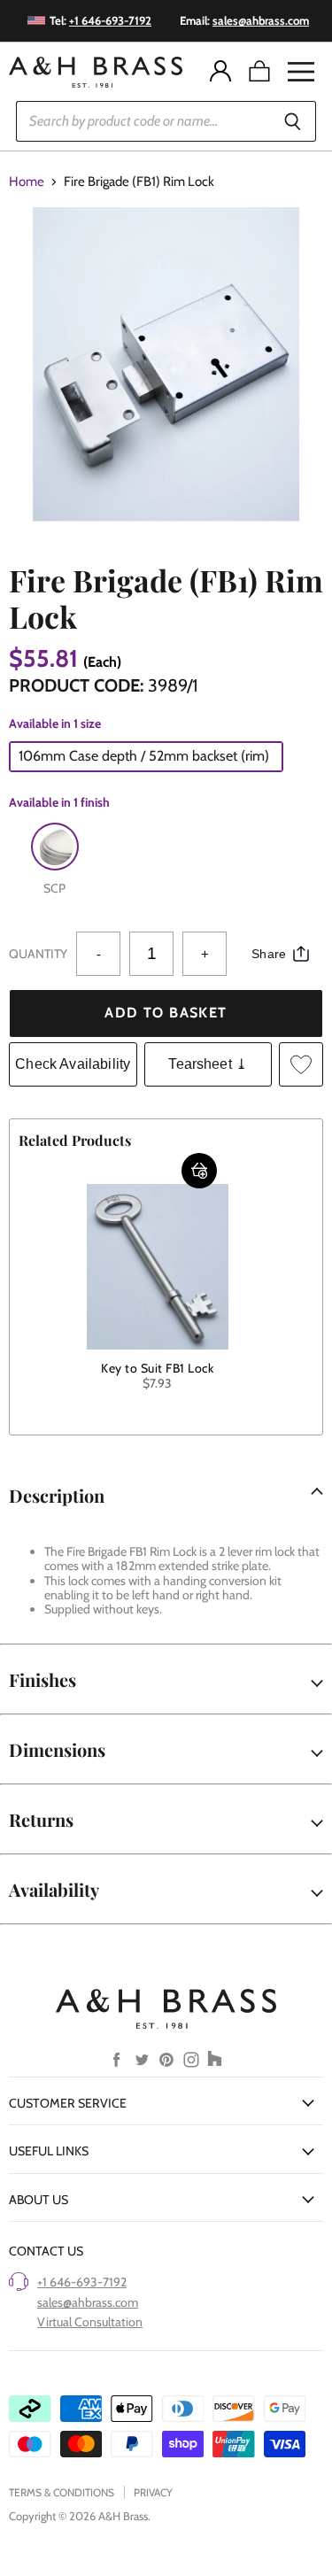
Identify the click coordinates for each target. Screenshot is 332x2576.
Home (27, 182)
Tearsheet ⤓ (208, 1064)
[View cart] (259, 72)
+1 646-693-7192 (82, 2282)
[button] (199, 1171)
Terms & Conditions (62, 2492)
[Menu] (301, 72)
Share (269, 954)
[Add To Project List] (301, 1064)
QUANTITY (38, 954)
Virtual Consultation (90, 2322)
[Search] (293, 121)
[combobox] (143, 121)
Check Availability (73, 1064)
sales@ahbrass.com (88, 2302)
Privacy (153, 2492)
